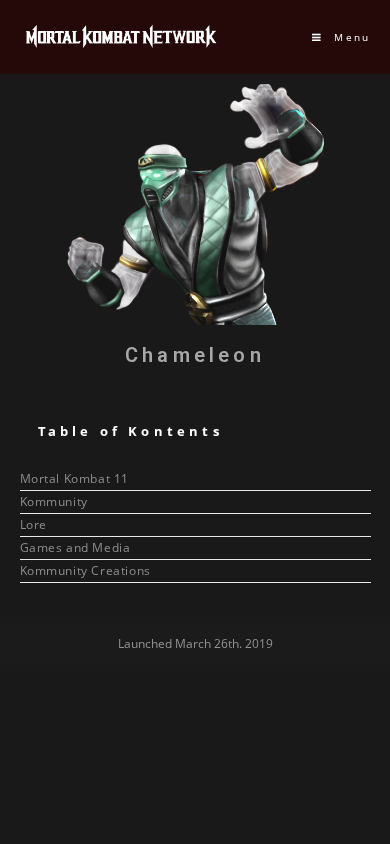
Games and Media (75, 547)
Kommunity (54, 501)
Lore (33, 524)
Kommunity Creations (85, 570)
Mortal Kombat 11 (75, 478)
